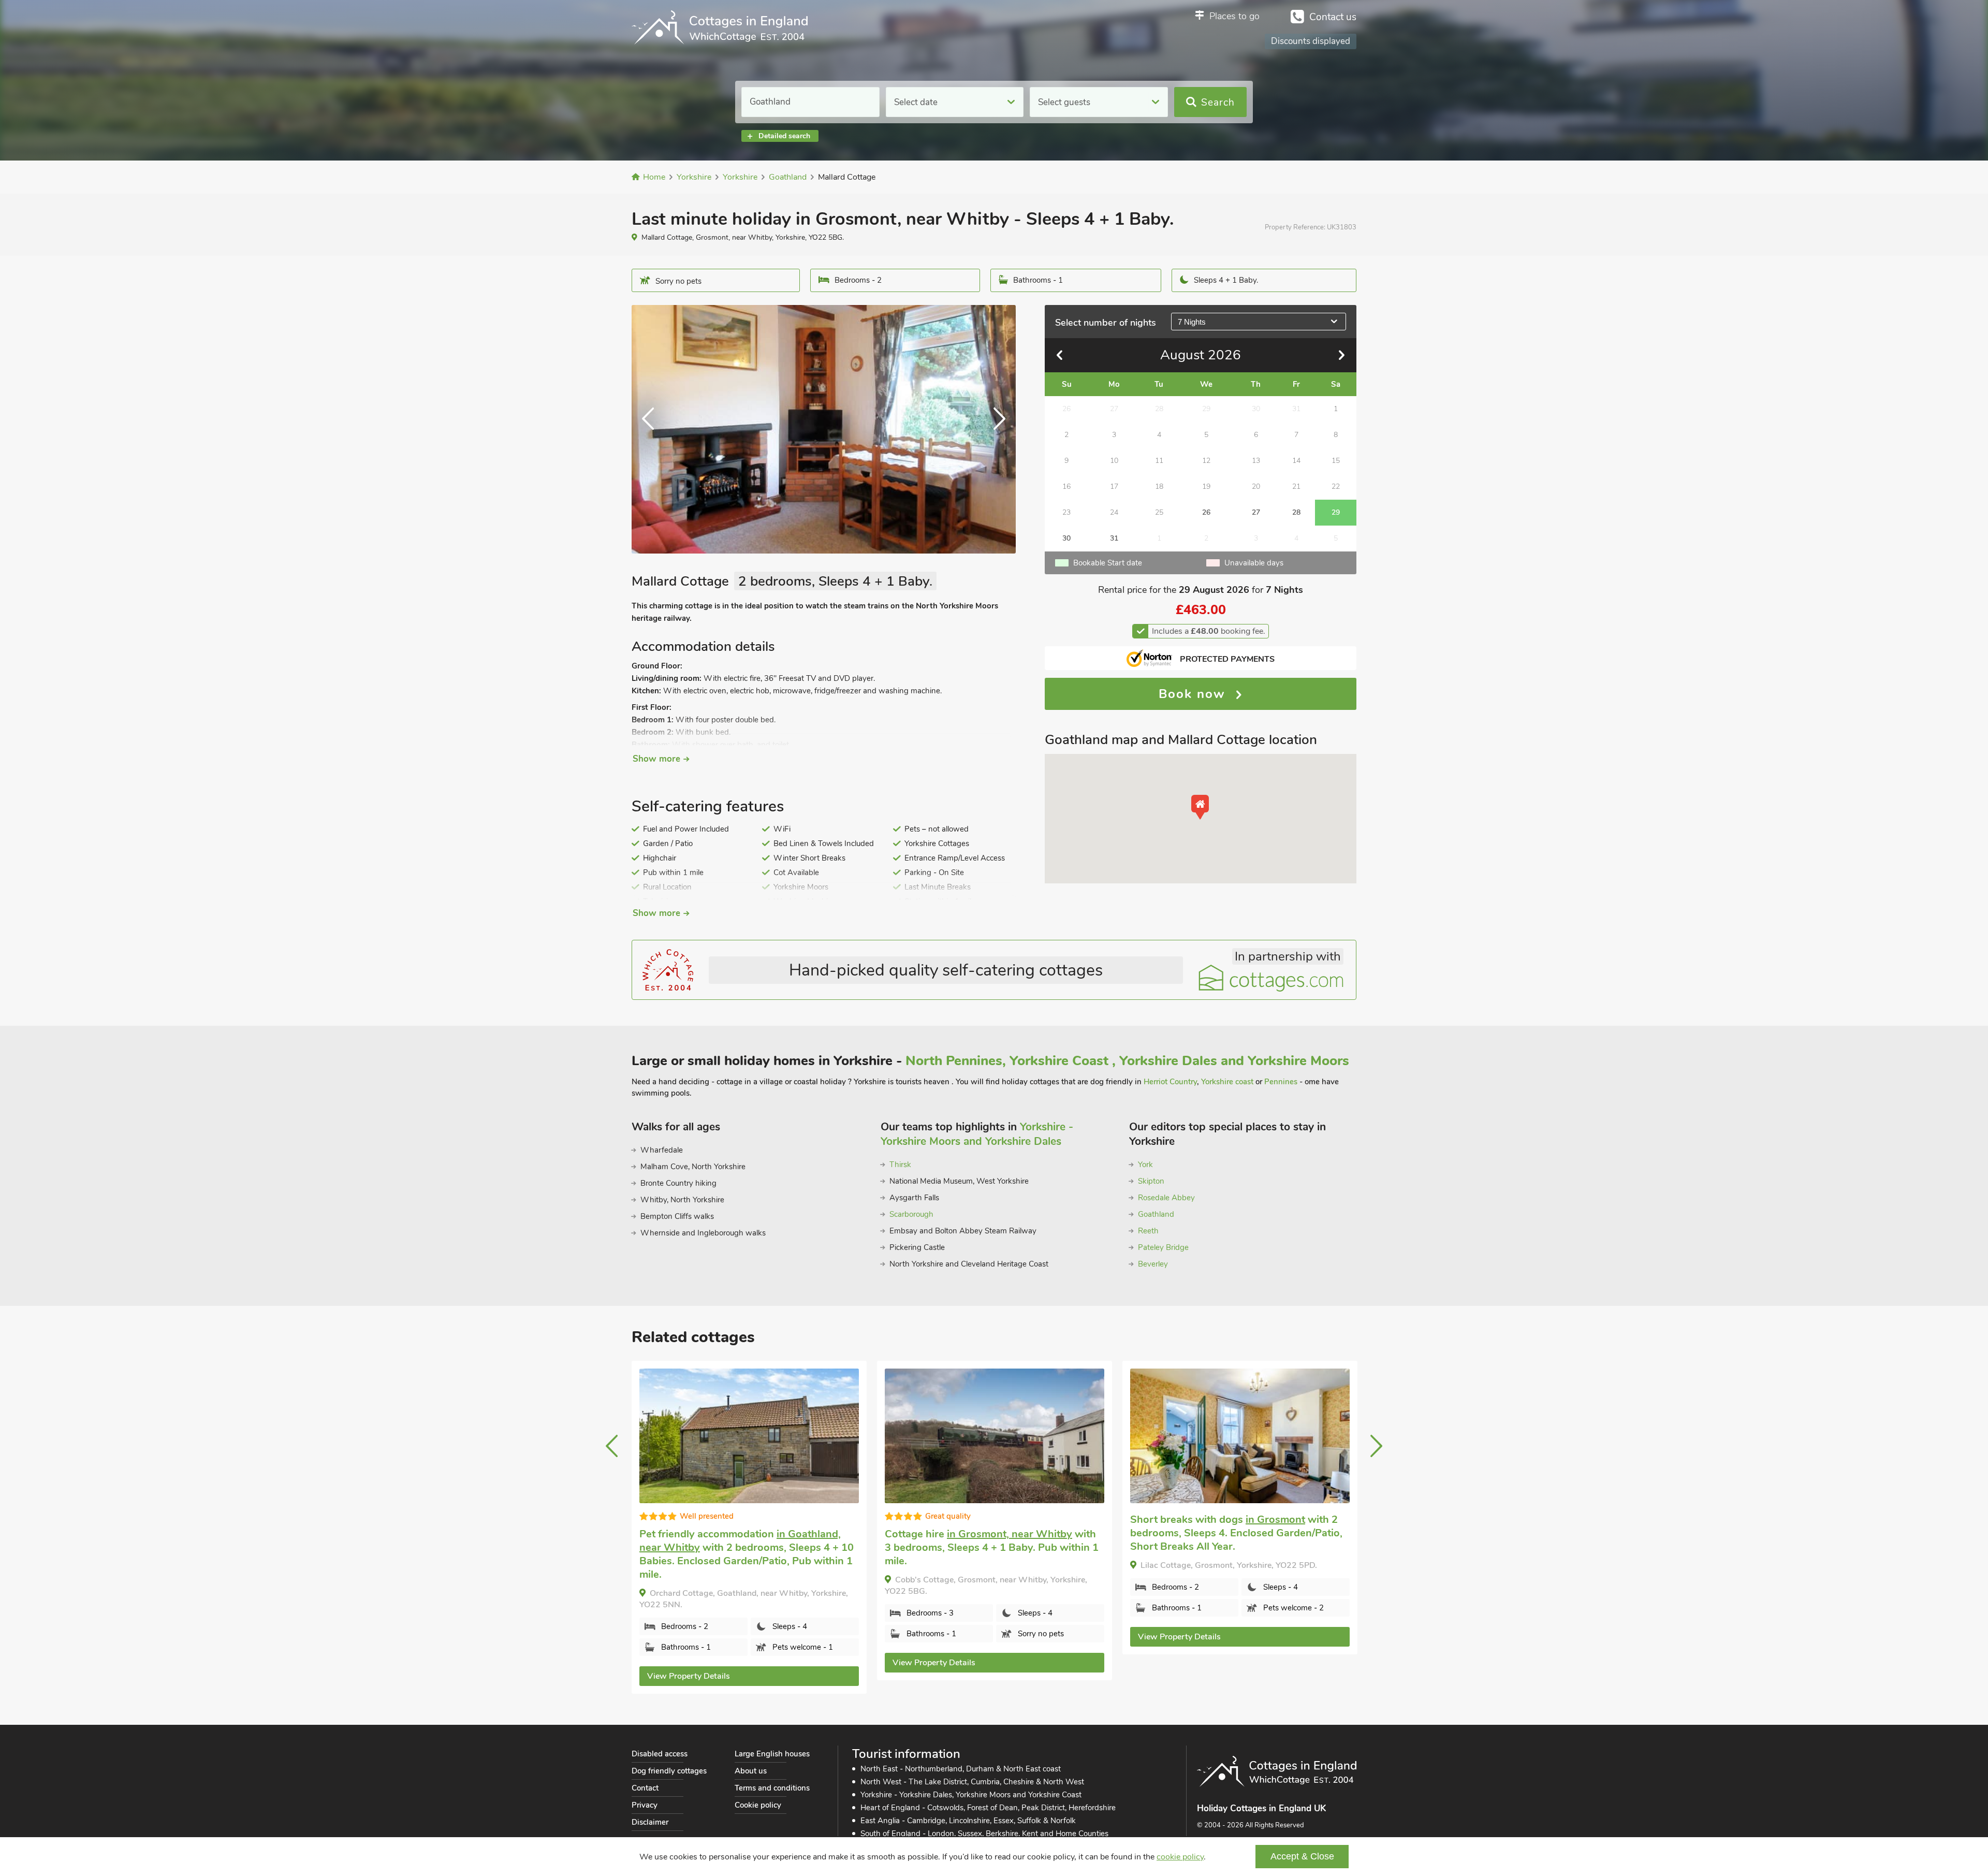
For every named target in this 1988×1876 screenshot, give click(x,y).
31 (1114, 538)
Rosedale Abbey (1166, 1198)
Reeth (1148, 1231)
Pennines (1281, 1082)
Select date (916, 102)
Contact (645, 1788)
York (1145, 1165)
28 (1296, 512)
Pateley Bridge (1163, 1247)
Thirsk (900, 1165)
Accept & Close (1302, 1856)
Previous (652, 429)
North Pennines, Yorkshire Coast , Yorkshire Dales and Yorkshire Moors (1127, 1061)
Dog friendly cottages (669, 1771)
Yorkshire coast (1227, 1082)
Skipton (1151, 1181)
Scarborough (911, 1214)
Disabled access (660, 1754)
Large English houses (772, 1754)
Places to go (1234, 16)
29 (1336, 512)
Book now (1194, 694)
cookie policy (1180, 1857)
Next (995, 429)
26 (1206, 512)
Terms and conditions (772, 1788)
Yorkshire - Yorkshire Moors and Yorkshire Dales (977, 1134)
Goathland (1156, 1214)
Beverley (1153, 1264)
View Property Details (689, 1663)
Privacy (645, 1805)
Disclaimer (650, 1822)
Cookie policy (758, 1805)
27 (1256, 512)
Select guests (1064, 102)
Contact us (1333, 17)
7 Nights (1192, 322)
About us (751, 1771)
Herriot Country (1170, 1082)
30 (1066, 538)
